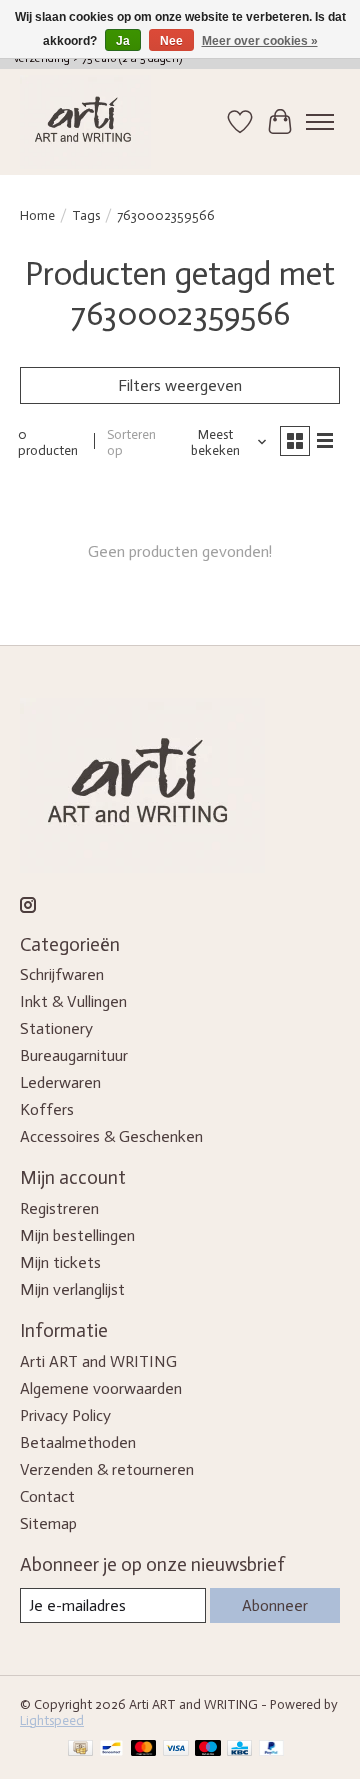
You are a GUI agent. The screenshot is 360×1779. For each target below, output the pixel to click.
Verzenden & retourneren (107, 1469)
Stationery (56, 1028)
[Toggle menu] (320, 122)
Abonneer (275, 1605)
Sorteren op (131, 442)
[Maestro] (208, 1749)
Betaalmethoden (78, 1442)
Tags (86, 215)
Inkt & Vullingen (73, 1001)
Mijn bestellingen (77, 1235)
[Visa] (176, 1749)
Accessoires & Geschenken (111, 1136)
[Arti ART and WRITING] (85, 122)
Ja (123, 41)
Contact (47, 1496)
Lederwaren (60, 1082)
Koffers (47, 1109)
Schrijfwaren (62, 974)
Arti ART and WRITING (98, 1361)
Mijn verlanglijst (72, 1289)
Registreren (59, 1208)
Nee (171, 41)
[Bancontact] (111, 1749)
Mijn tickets (60, 1262)
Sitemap (48, 1523)
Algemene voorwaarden (101, 1388)
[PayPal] (272, 1749)
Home (37, 215)
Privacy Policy (65, 1415)
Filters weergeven (180, 385)
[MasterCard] (144, 1749)
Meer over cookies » (260, 41)
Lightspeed (52, 1720)
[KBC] (239, 1749)
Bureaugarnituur (74, 1055)
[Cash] (80, 1749)
